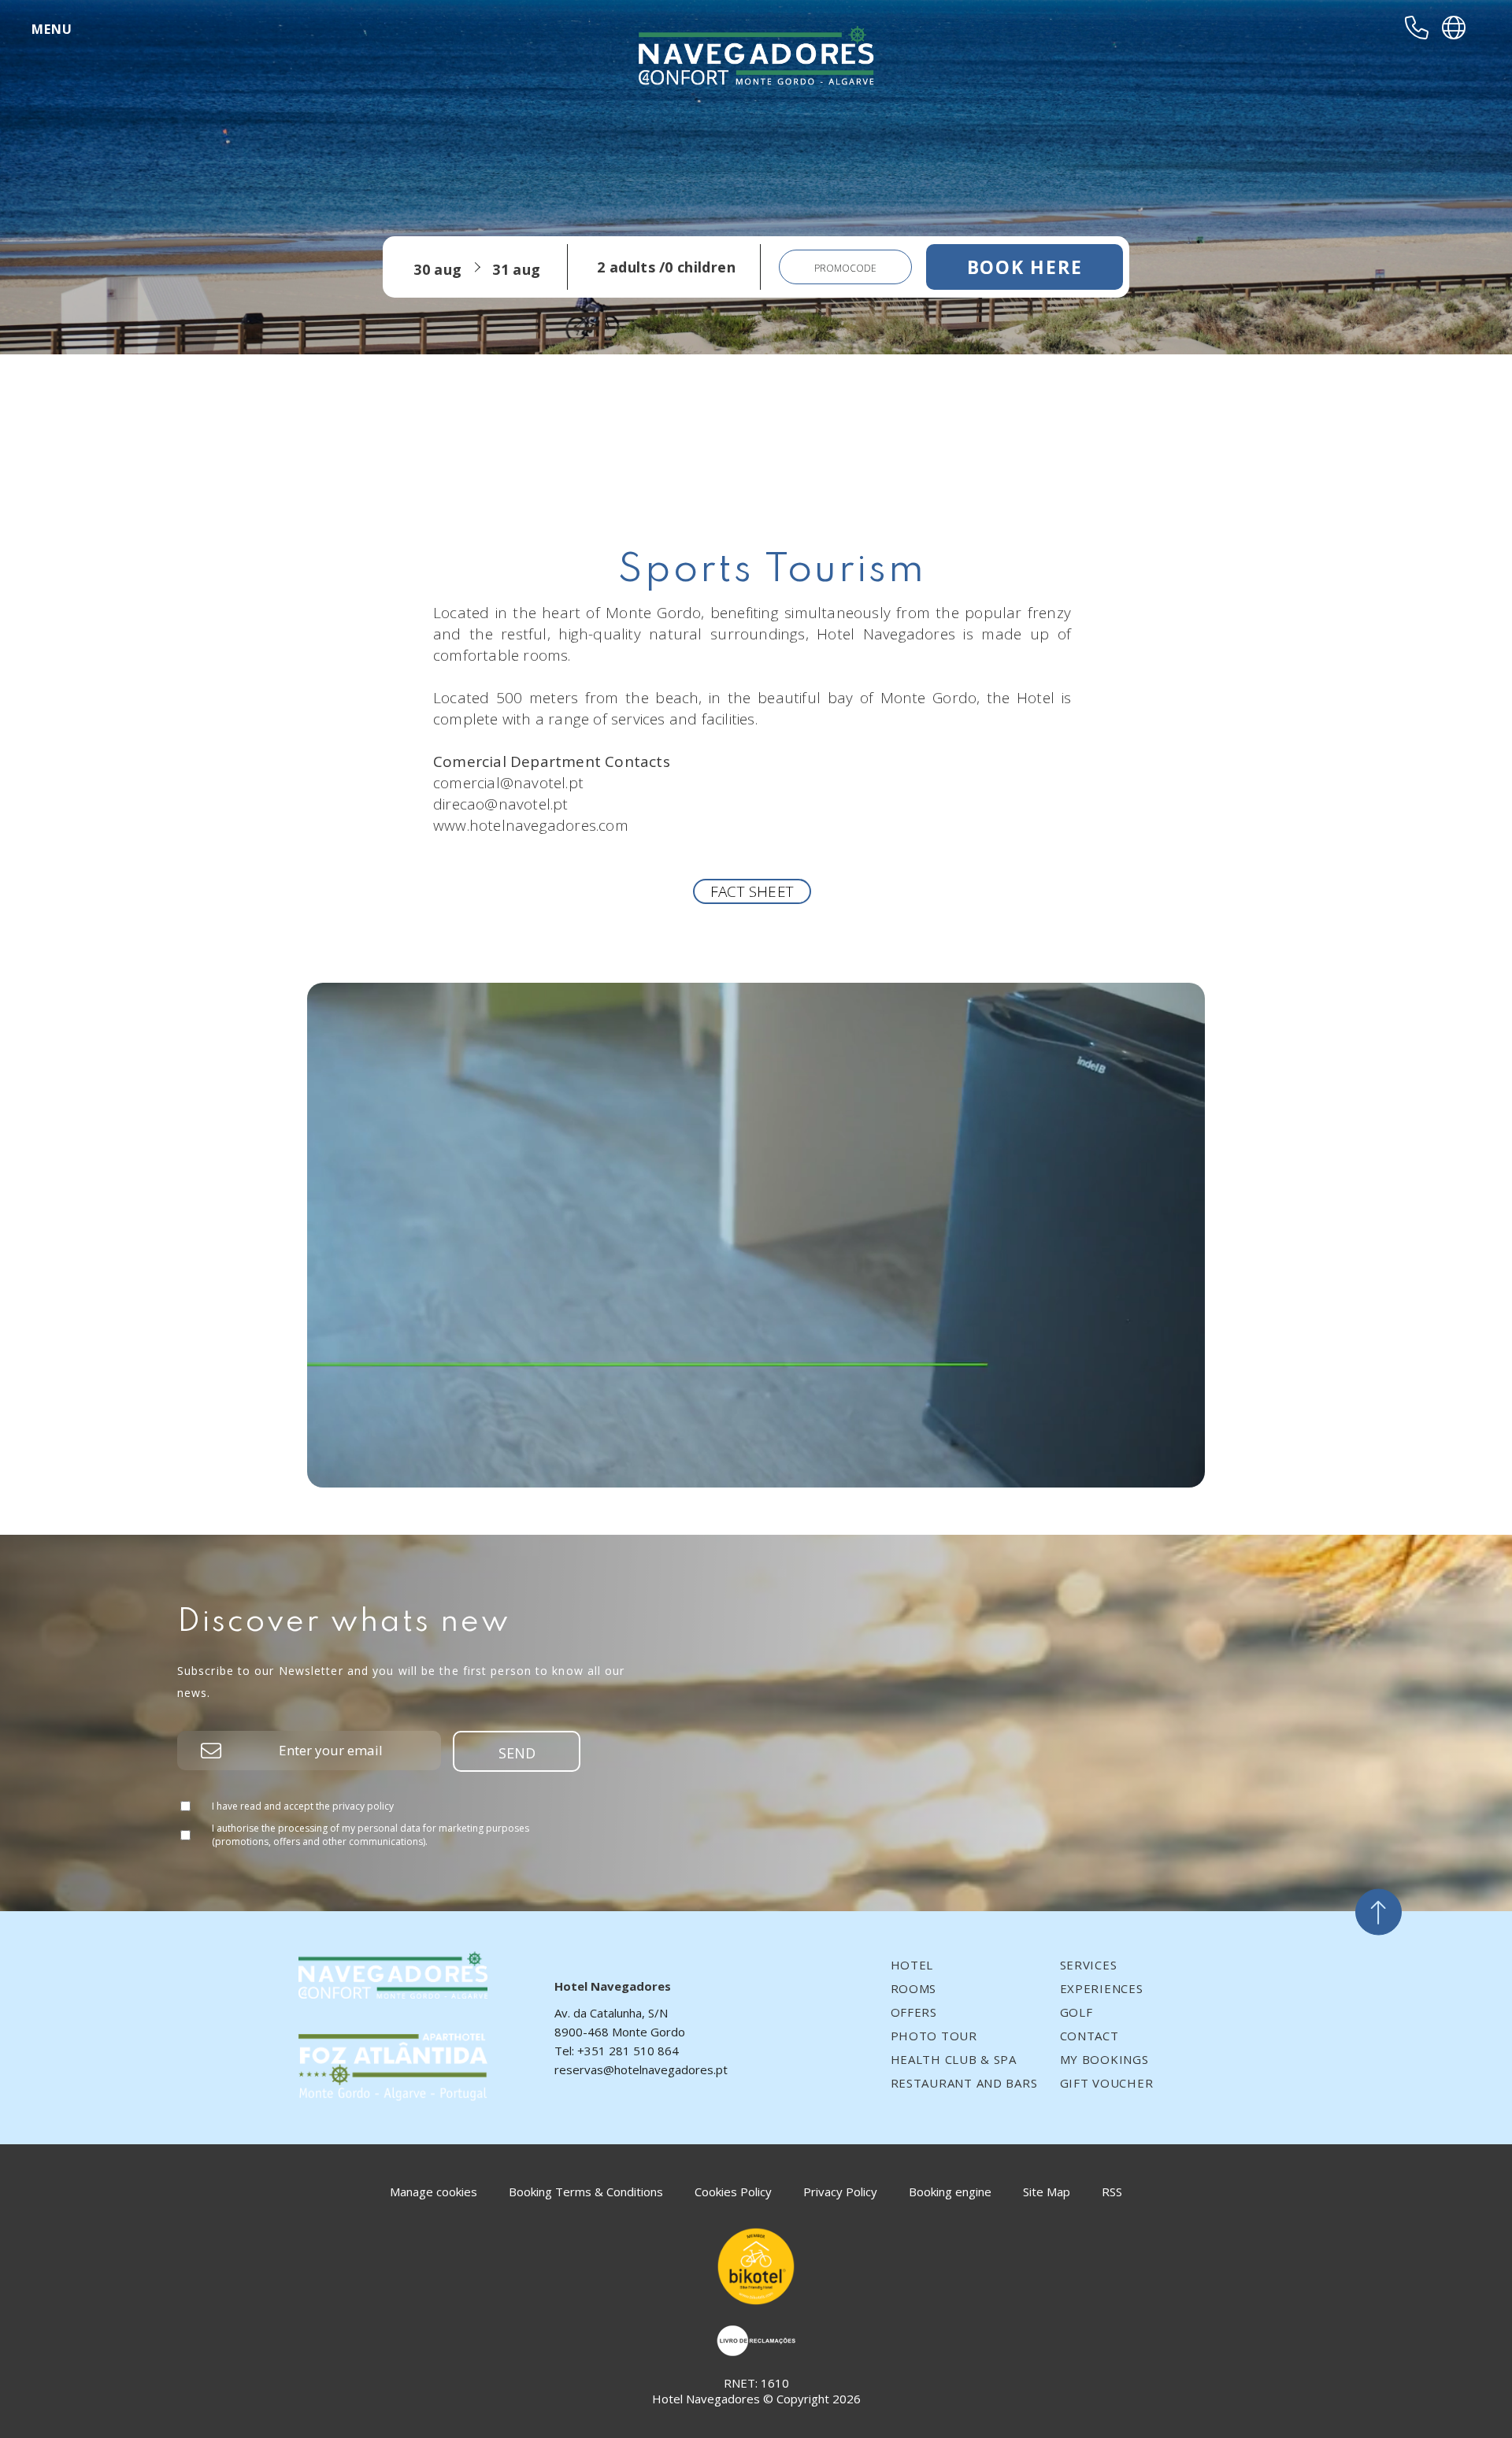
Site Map (1047, 2192)
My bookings (1104, 2059)
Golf (1077, 2012)
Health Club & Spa (954, 2059)
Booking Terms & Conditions (586, 2192)
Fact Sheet (752, 891)
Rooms (914, 1988)
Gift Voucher (1107, 2083)
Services (1089, 1965)
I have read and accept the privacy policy (303, 1806)
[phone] (1417, 28)
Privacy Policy (840, 2192)
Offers (914, 2012)
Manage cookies (434, 2192)
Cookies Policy (733, 2192)
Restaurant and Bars (964, 2083)
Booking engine (950, 2192)
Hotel (912, 1965)
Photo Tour (934, 2036)
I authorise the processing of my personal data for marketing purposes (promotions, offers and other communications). (371, 1835)
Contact (1090, 2036)
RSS (1112, 2192)
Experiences (1102, 1988)
